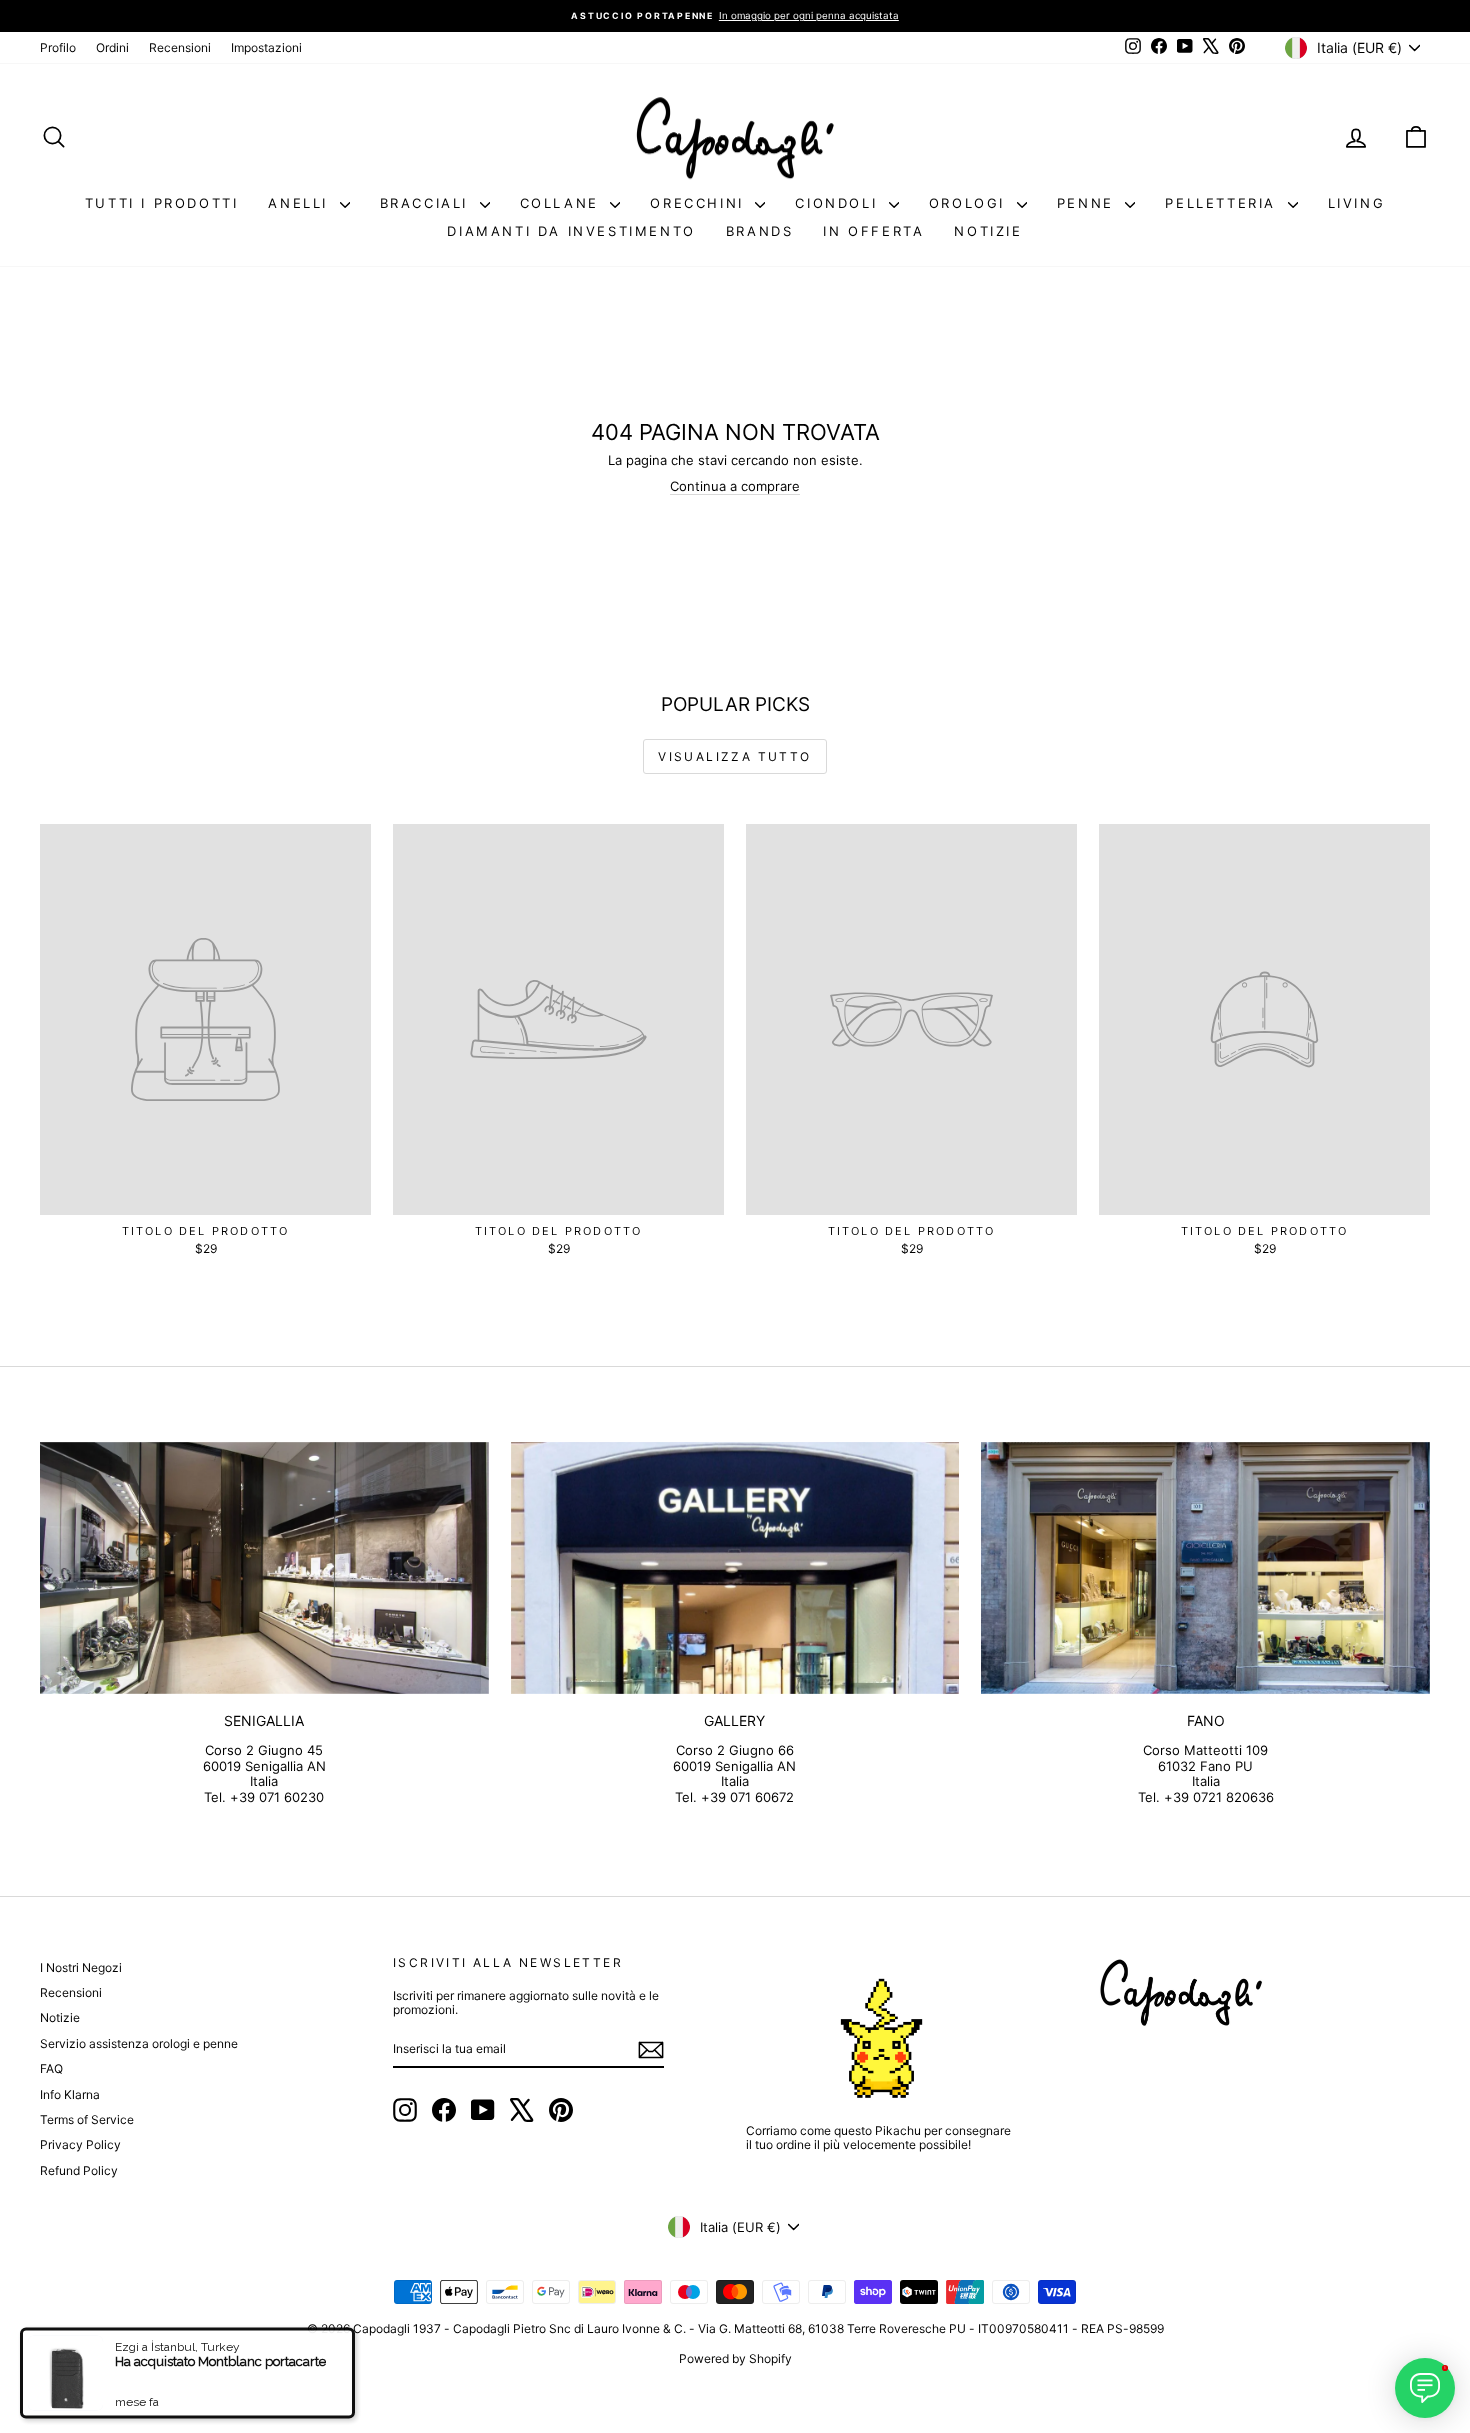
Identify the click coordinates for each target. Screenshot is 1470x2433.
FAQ (51, 2068)
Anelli (301, 203)
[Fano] (1205, 1568)
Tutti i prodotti (162, 203)
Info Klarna (70, 2094)
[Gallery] (735, 1568)
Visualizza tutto (734, 756)
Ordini (112, 47)
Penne (1089, 203)
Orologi (970, 203)
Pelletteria (1223, 203)
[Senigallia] (264, 1568)
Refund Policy (79, 2170)
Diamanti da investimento (571, 231)
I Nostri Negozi (81, 1967)
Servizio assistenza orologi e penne (139, 2043)
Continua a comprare (735, 486)
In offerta (873, 231)
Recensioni (180, 47)
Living (1357, 203)
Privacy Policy (80, 2144)
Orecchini (700, 203)
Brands (760, 231)
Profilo (58, 47)
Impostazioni (266, 47)
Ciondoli (839, 203)
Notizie (988, 231)
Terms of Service (87, 2119)
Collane (563, 203)
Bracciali (427, 203)
